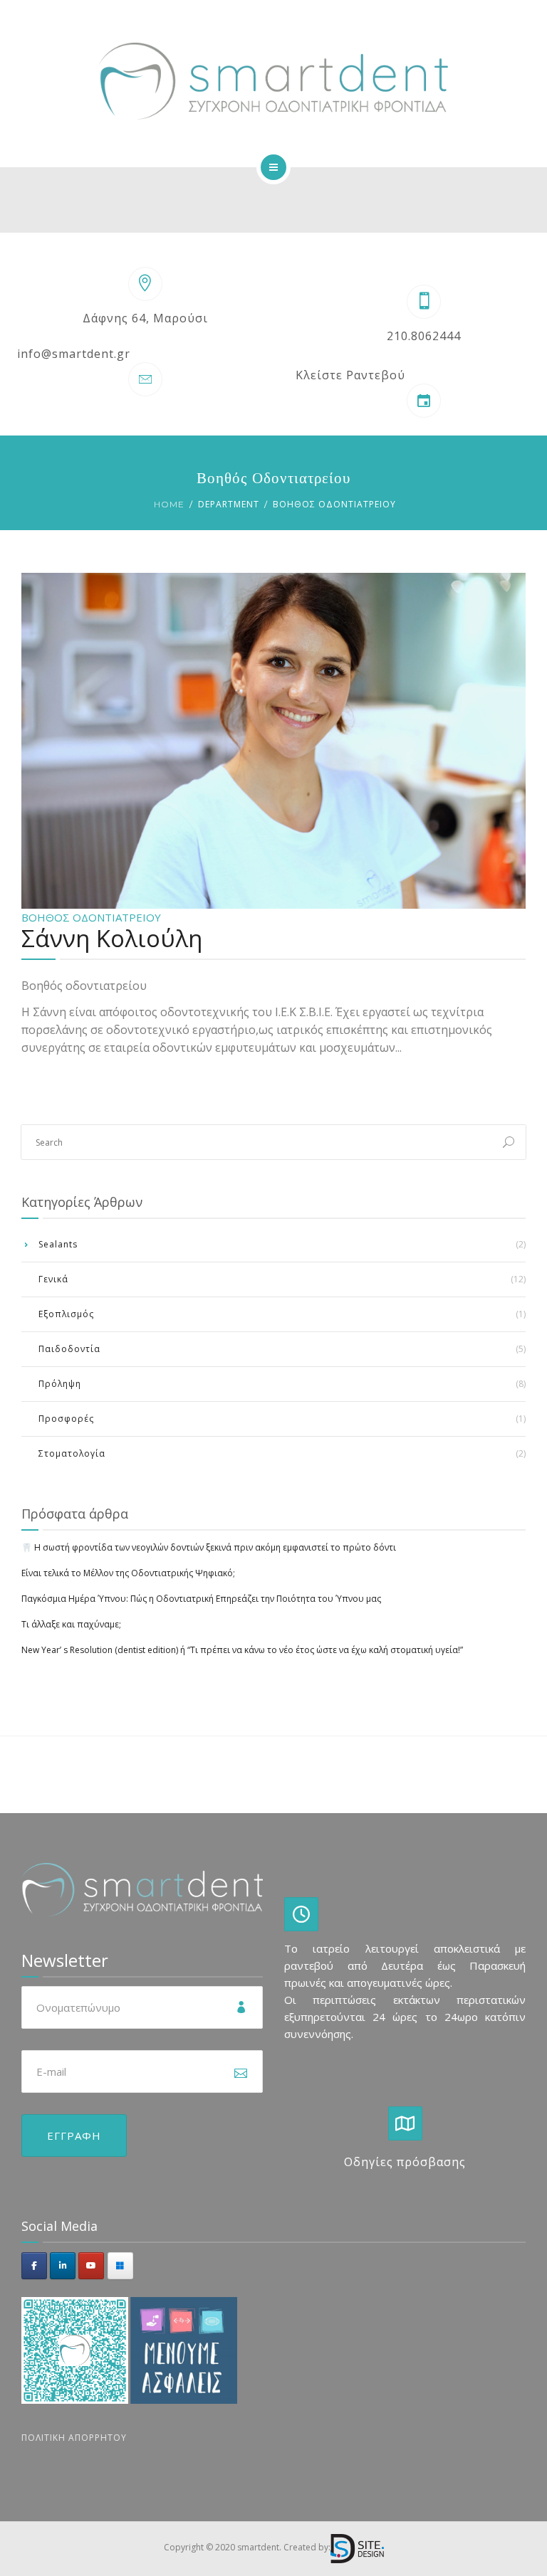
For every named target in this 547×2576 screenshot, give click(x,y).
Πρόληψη (60, 1384)
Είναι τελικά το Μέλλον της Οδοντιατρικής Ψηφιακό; (128, 1573)
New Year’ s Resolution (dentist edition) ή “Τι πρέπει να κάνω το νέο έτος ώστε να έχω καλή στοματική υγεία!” (242, 1650)
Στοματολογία (72, 1453)
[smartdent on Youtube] (91, 2266)
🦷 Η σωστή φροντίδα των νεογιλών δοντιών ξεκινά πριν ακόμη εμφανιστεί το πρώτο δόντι (209, 1547)
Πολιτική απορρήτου (74, 2438)
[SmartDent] (273, 81)
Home (169, 504)
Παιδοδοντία (69, 1349)
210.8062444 (424, 336)
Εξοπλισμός (66, 1314)
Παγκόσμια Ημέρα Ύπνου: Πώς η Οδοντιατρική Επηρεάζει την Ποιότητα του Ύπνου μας (201, 1599)
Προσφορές (66, 1419)
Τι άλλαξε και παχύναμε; (71, 1624)
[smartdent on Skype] (120, 2266)
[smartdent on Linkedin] (63, 2266)
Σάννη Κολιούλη (112, 938)
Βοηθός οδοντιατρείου (91, 917)
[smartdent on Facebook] (34, 2266)
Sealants (58, 1244)
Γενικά (53, 1279)
